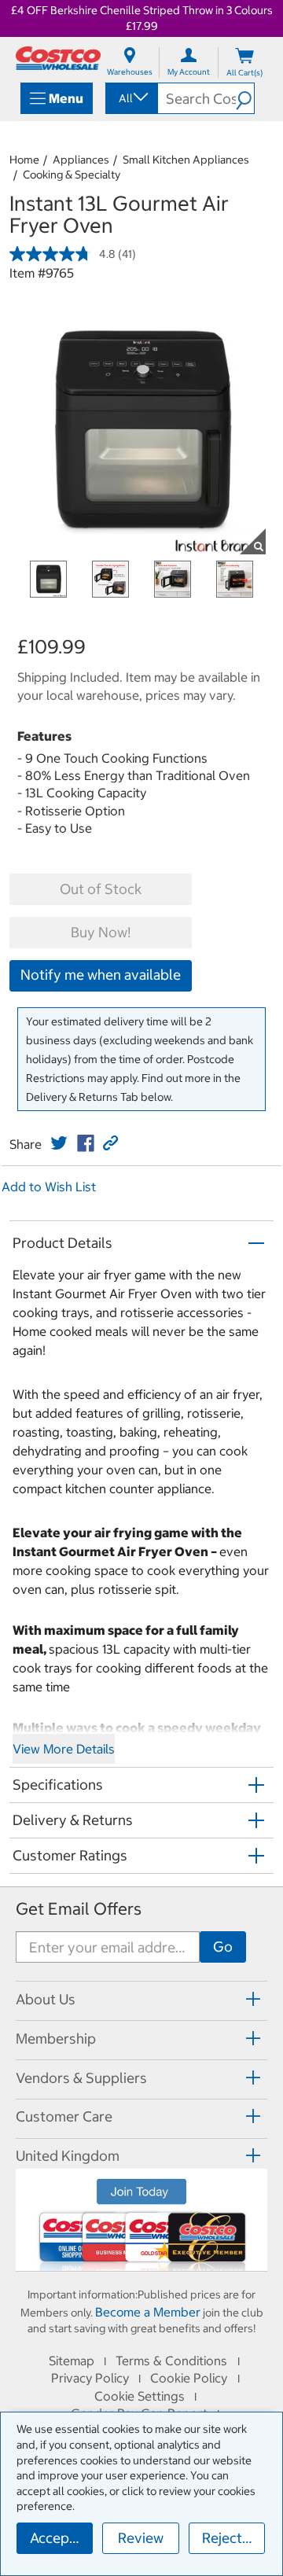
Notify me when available (101, 975)
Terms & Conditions (171, 2361)
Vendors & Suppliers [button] (81, 2078)
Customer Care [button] (64, 2116)
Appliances (81, 160)
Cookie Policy (189, 2378)
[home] (58, 58)
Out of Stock (101, 889)
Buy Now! (101, 932)
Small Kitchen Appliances (186, 160)
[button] (245, 98)
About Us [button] (46, 1999)
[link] (59, 1143)
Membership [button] (56, 2039)
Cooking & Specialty (72, 175)
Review (141, 2538)
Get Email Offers (79, 1909)
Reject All (232, 2538)
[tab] (141, 1998)
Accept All (61, 2538)
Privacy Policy (90, 2378)
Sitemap (72, 2361)
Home (24, 160)
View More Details (64, 1749)
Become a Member (148, 2312)
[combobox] (130, 98)
